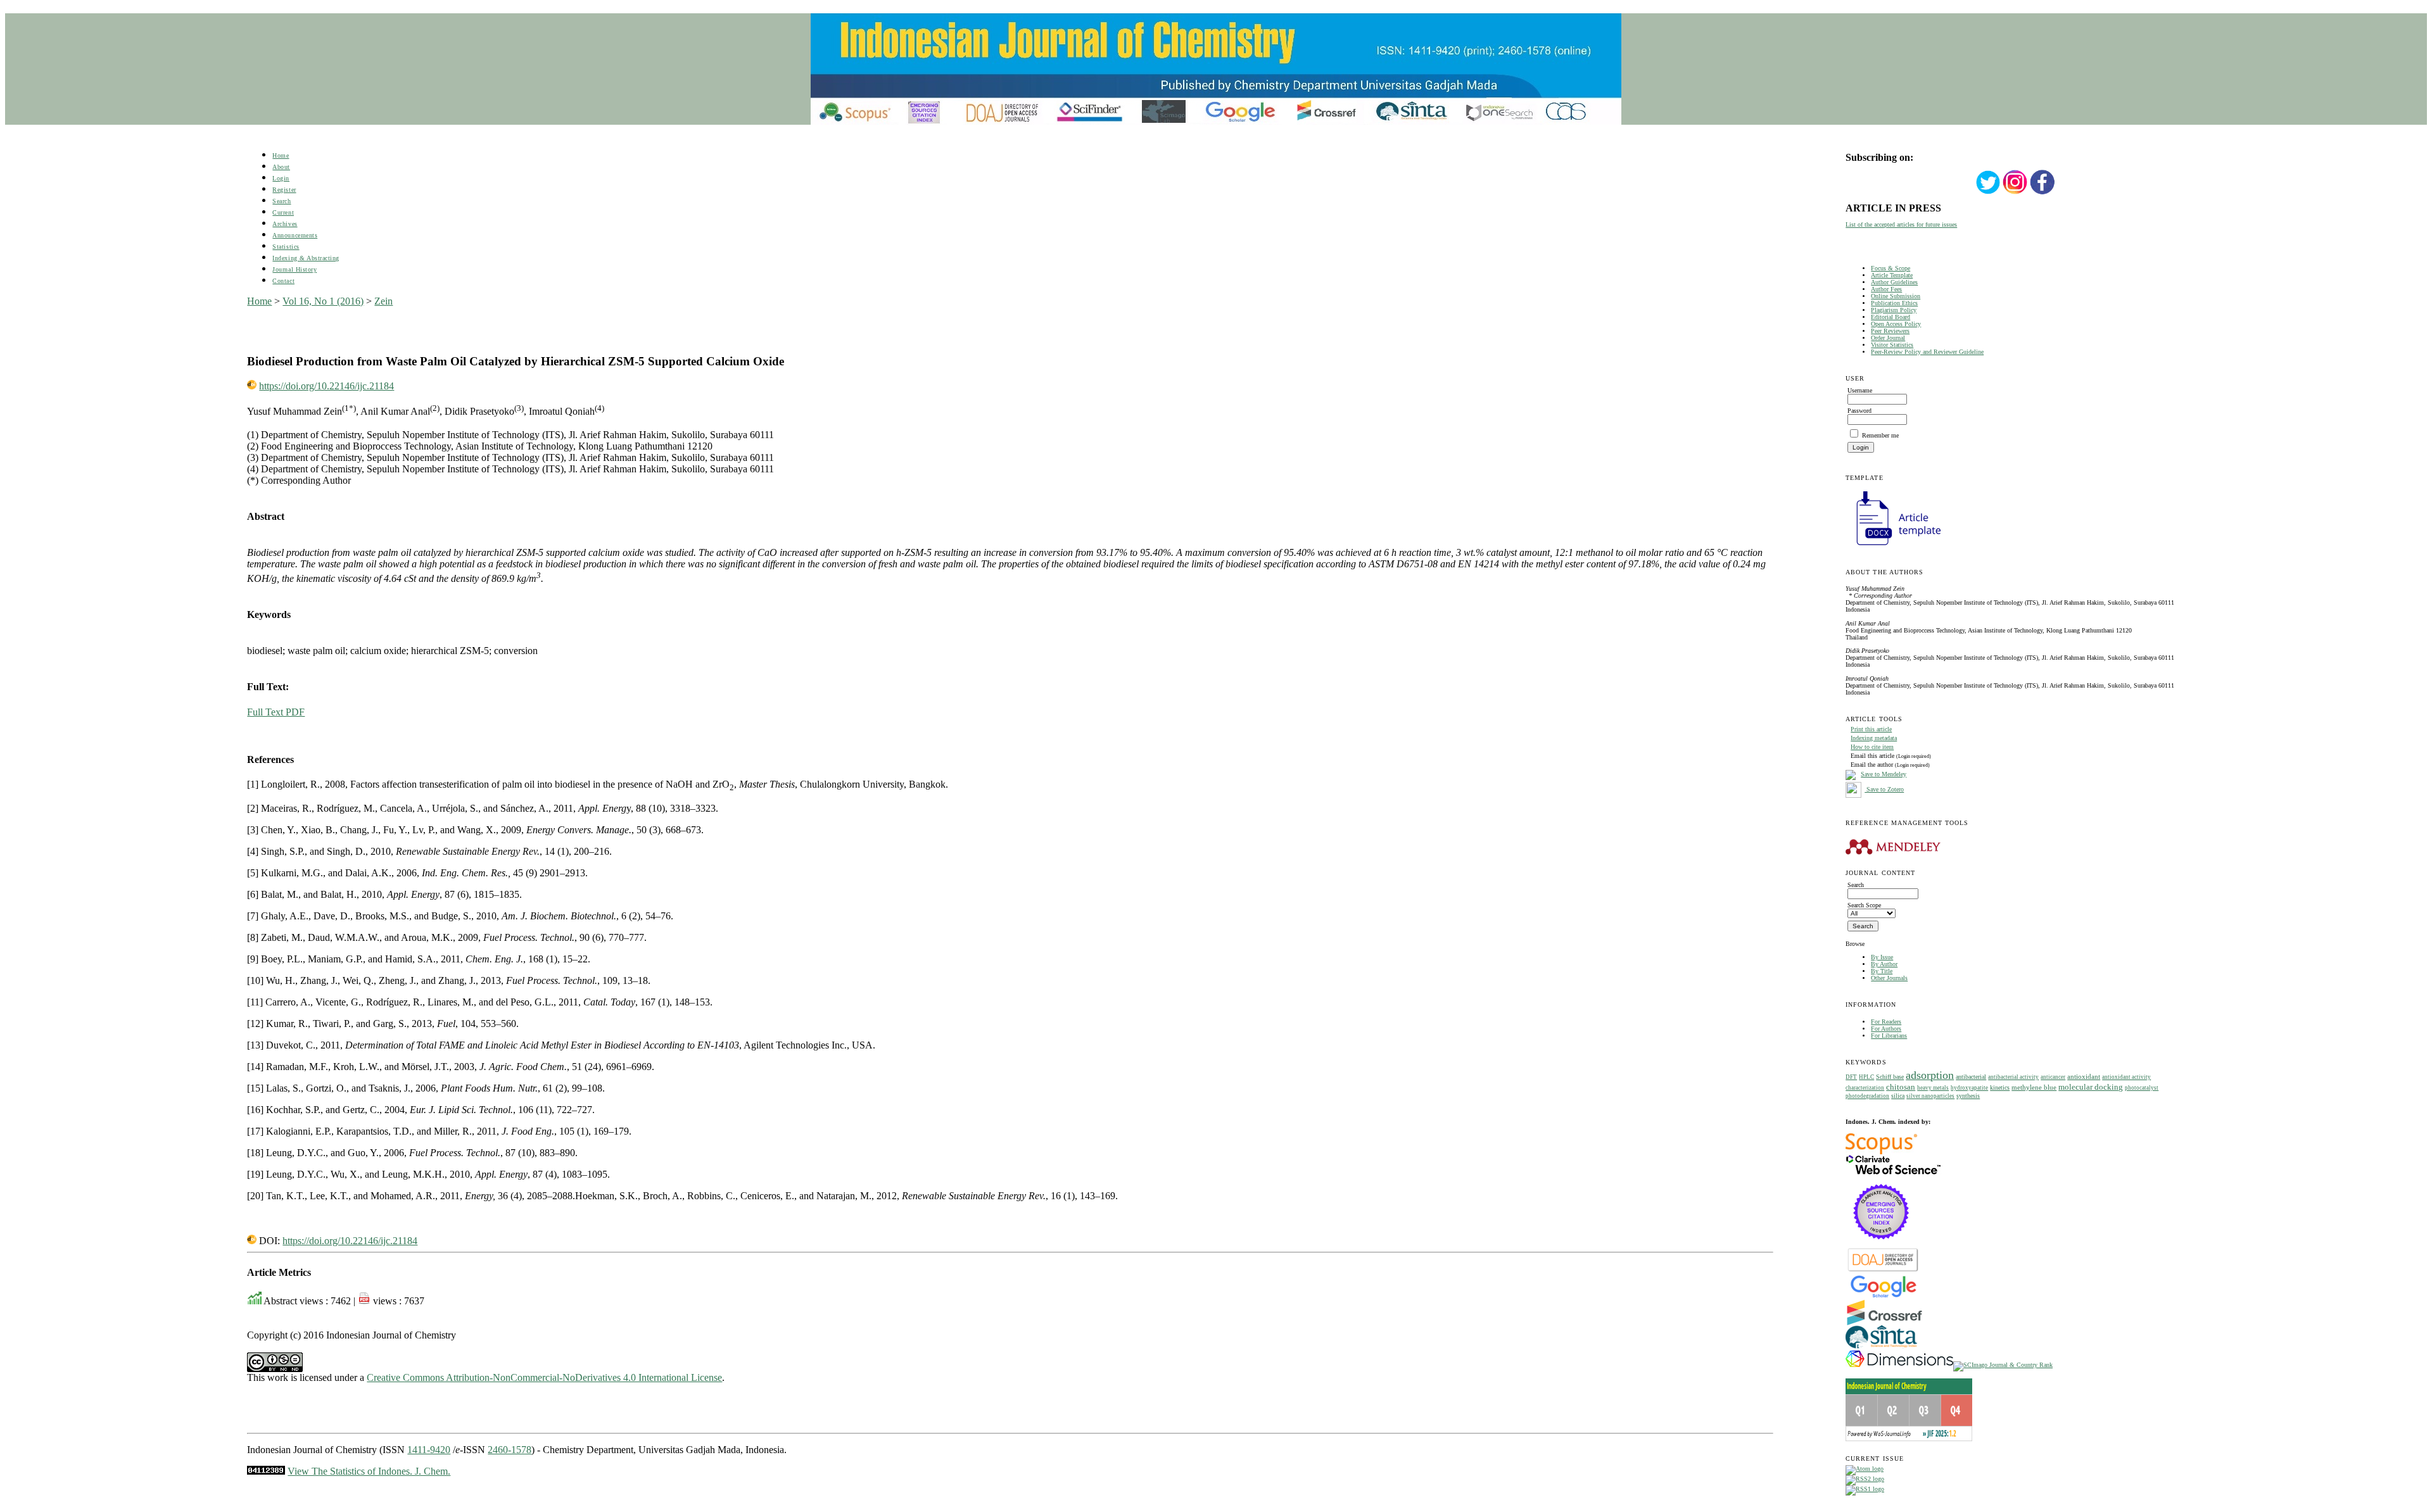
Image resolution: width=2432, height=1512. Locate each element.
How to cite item (1872, 747)
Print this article (1871, 729)
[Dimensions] (1899, 1365)
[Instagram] (2015, 193)
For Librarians (1889, 1036)
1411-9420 (429, 1450)
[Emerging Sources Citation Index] (1881, 1246)
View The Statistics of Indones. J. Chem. (369, 1471)
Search (282, 201)
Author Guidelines (1894, 282)
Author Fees (1886, 289)
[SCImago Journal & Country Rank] (2003, 1365)
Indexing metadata (1874, 738)
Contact (283, 281)
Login (281, 178)
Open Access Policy (1896, 324)
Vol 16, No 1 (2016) (323, 301)
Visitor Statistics (1892, 345)
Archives (285, 224)
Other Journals (1889, 978)
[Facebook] (2042, 193)
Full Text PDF (276, 712)
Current (283, 212)
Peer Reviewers (1890, 331)
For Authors (1886, 1029)
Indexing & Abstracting (306, 258)
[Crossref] (1884, 1323)
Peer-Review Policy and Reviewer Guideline (1927, 352)
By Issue (1882, 957)
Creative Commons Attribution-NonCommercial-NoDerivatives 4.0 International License (544, 1377)
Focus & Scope (1890, 268)
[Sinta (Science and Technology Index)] (1881, 1348)
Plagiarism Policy (1894, 310)
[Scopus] (1881, 1152)
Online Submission (1896, 296)
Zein (383, 301)
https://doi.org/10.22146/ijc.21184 (326, 386)
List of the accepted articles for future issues (1901, 224)
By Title (1882, 971)
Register (284, 190)
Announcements (295, 235)
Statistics (286, 247)
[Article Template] (1893, 547)
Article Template (1892, 275)
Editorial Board (1890, 317)
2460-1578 (510, 1450)
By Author (1884, 964)
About (281, 167)
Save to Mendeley (1884, 774)
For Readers (1886, 1022)
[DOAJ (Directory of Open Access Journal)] (1883, 1270)
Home (281, 155)
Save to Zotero (1884, 789)
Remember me (1880, 435)
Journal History (294, 269)
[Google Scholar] (1883, 1296)
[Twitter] (1988, 193)
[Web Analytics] (266, 1471)
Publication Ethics (1894, 303)
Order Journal (1888, 338)
